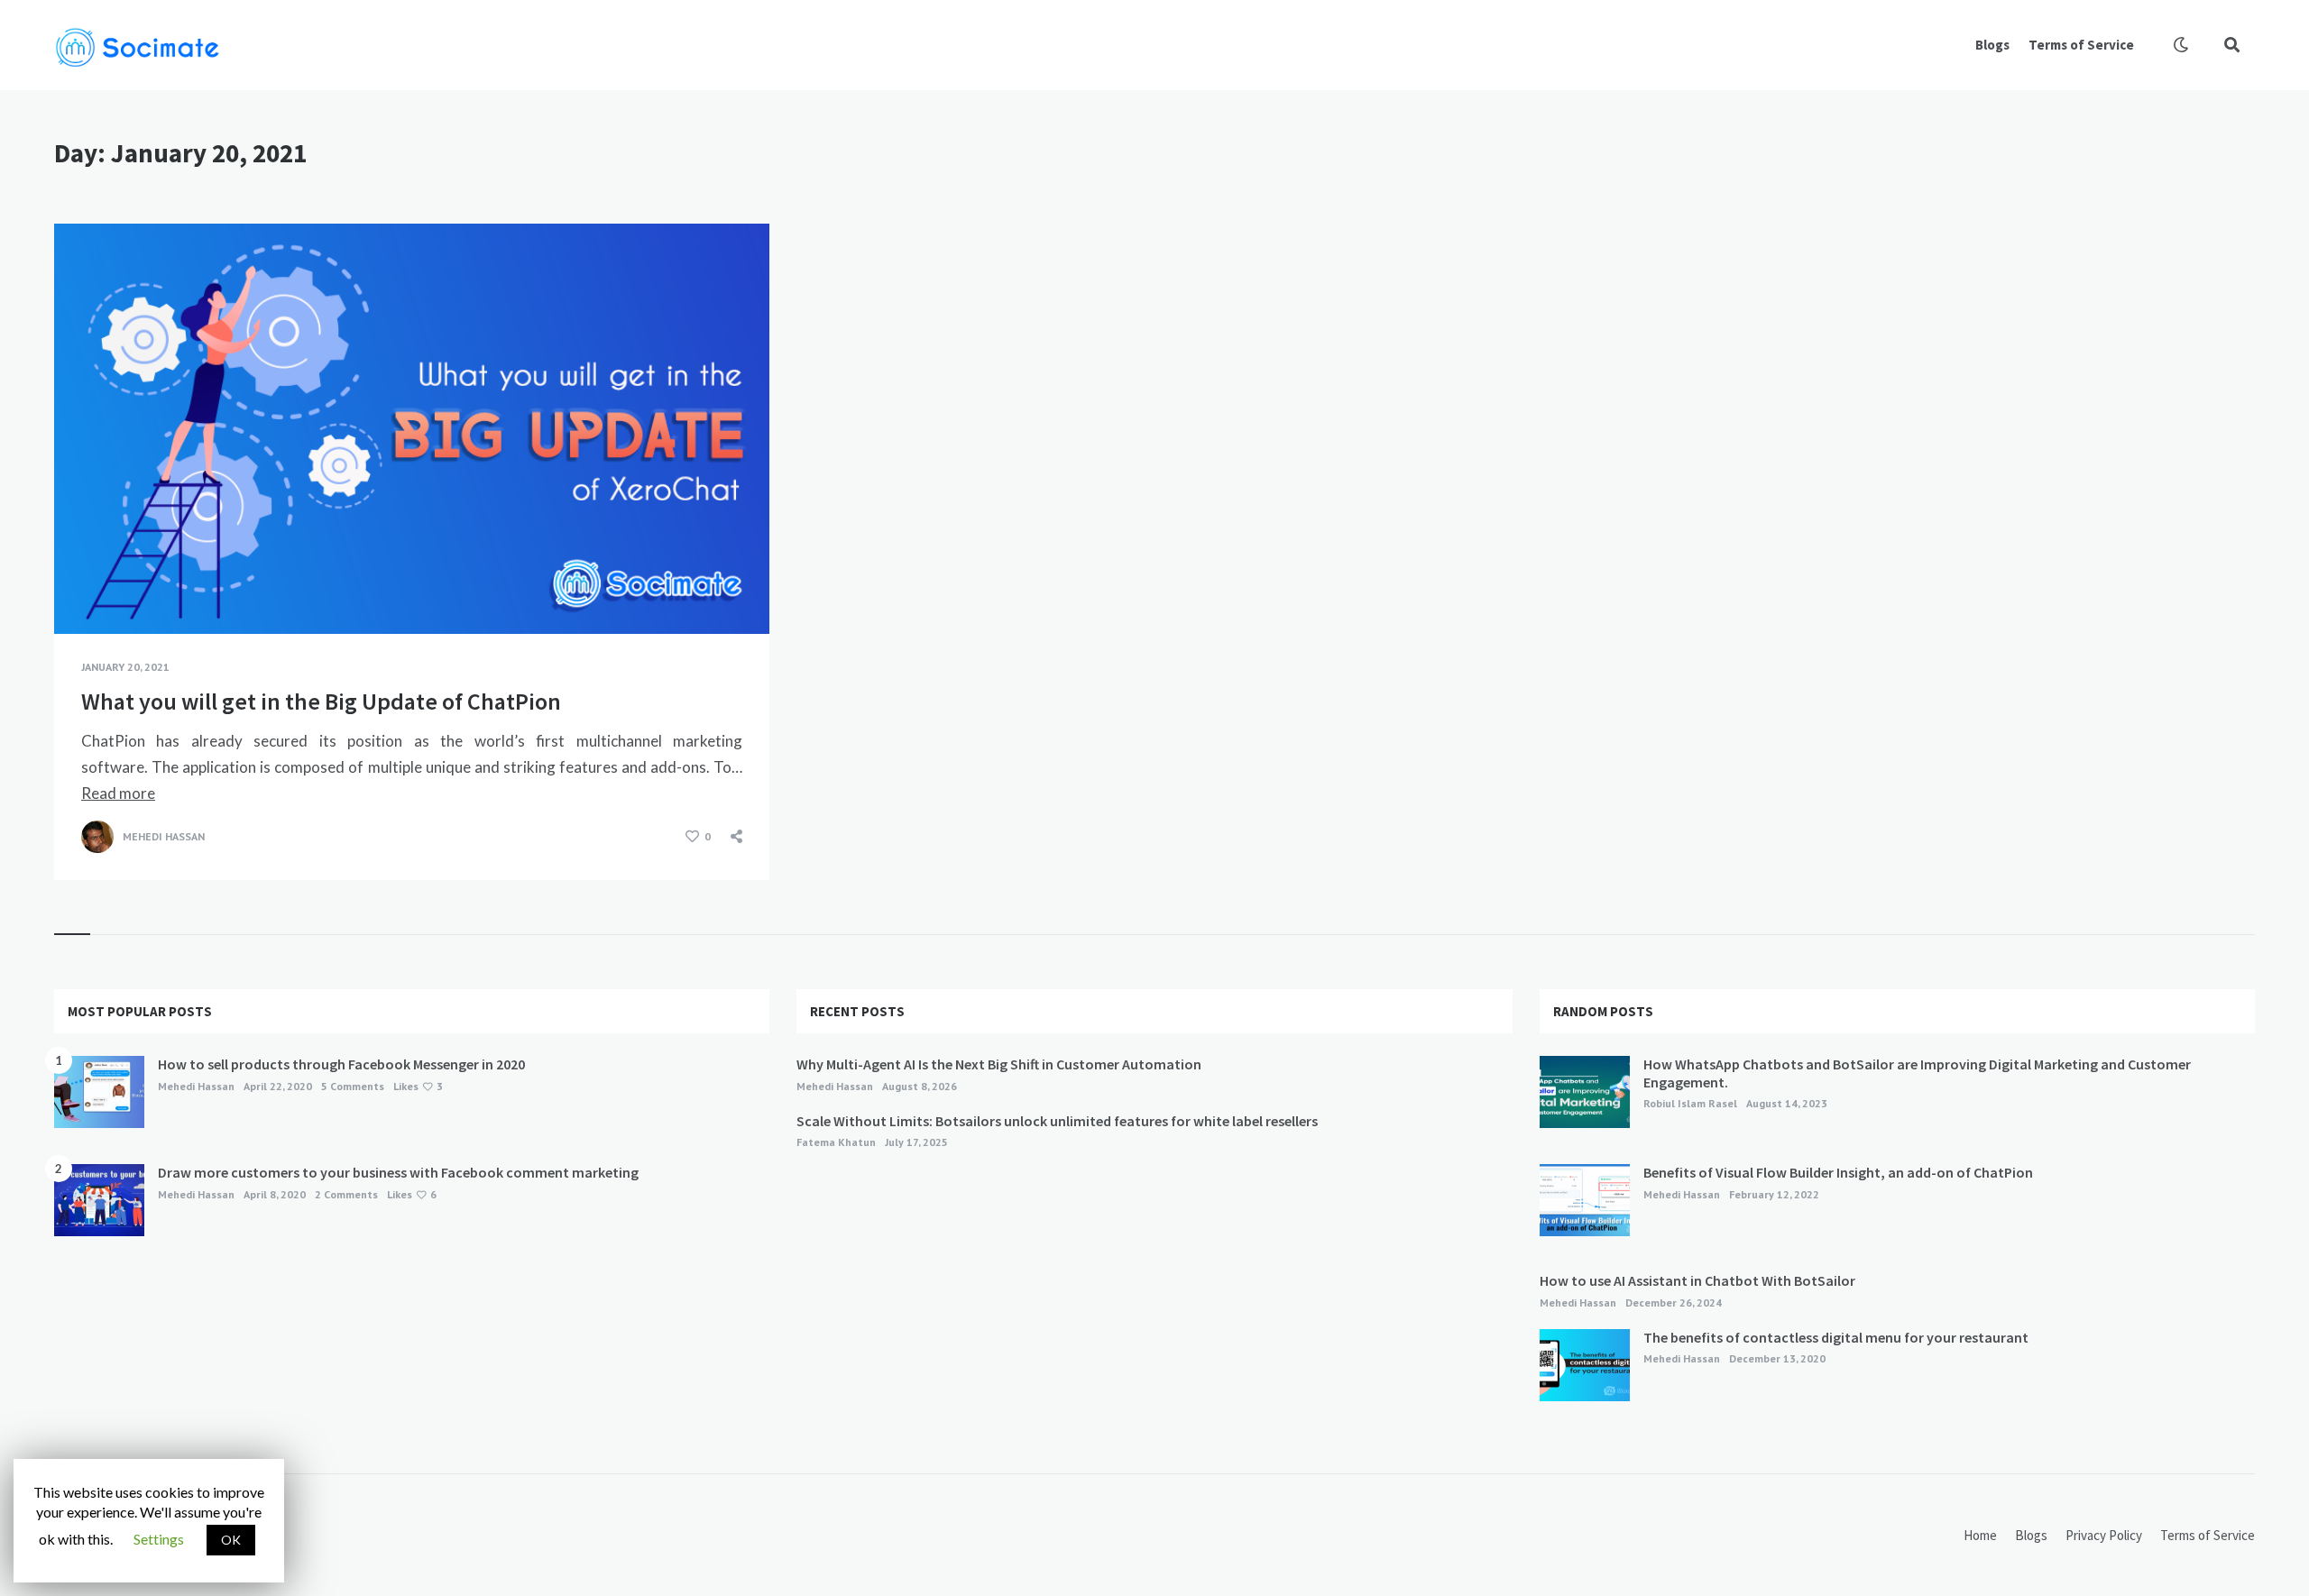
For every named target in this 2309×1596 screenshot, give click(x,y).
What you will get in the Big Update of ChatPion (321, 701)
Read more (118, 793)
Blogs (1992, 45)
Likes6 (412, 1194)
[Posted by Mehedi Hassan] (97, 837)
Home (1980, 1535)
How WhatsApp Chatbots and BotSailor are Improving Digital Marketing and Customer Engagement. (1917, 1073)
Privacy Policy (2104, 1535)
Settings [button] (159, 1539)
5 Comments (353, 1086)
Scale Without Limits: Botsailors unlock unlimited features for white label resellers (1057, 1121)
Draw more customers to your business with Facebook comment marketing (398, 1172)
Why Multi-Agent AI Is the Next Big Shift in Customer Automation (999, 1064)
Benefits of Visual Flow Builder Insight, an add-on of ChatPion (1838, 1172)
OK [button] (231, 1540)
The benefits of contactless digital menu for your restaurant (1837, 1337)
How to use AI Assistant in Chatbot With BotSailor (1697, 1280)
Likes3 (418, 1086)
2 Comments (346, 1194)
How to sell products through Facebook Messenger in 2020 (341, 1064)
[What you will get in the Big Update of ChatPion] (81, 589)
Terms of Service (2081, 45)
